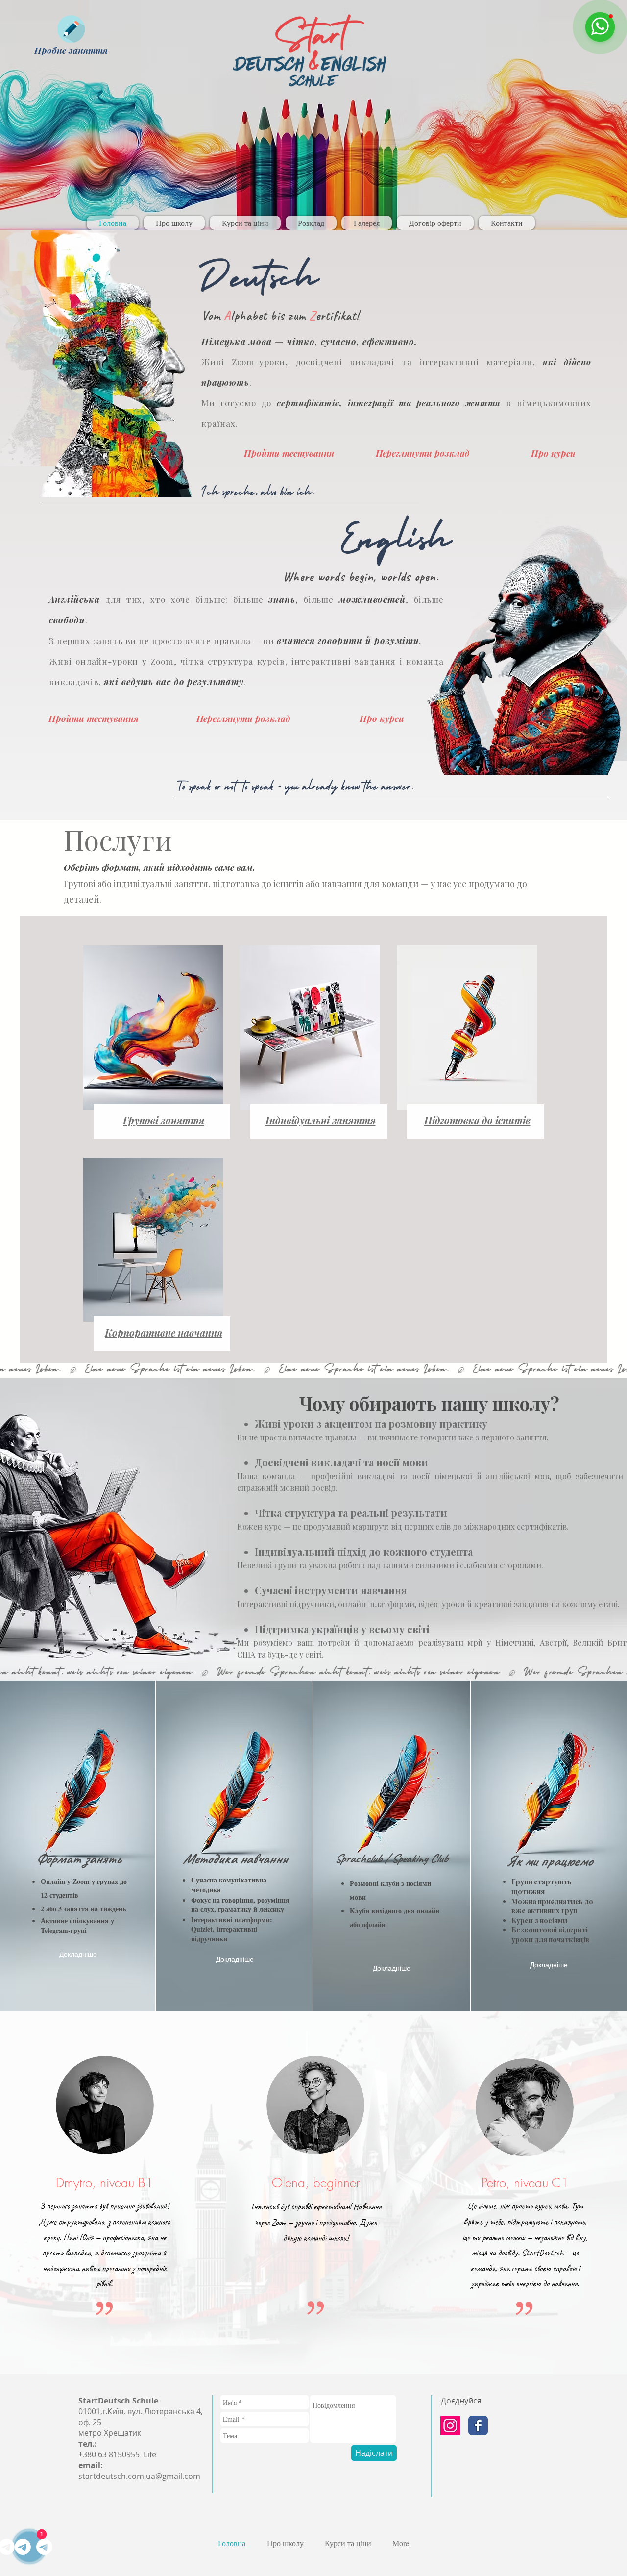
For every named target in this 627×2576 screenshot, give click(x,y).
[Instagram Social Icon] (450, 2426)
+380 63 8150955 (109, 2454)
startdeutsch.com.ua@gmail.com (139, 2476)
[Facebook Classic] (478, 2426)
